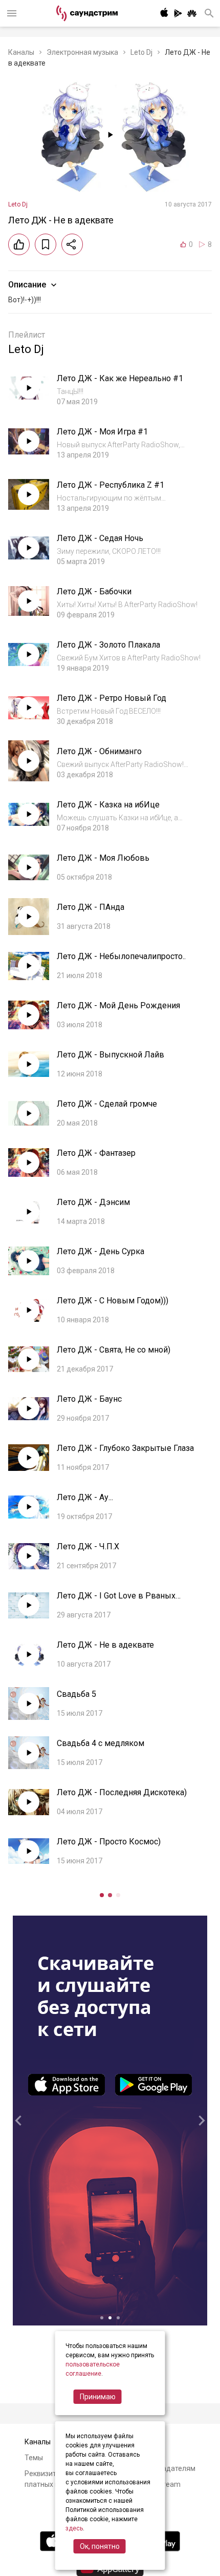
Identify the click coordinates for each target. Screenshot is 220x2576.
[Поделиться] (72, 244)
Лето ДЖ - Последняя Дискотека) (122, 1792)
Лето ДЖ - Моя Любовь (103, 858)
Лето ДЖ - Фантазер (96, 1153)
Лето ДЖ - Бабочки (94, 591)
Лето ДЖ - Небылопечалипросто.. (121, 956)
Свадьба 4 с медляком (101, 1743)
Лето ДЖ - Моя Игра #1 (102, 432)
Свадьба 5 (76, 1694)
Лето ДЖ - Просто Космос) (109, 1842)
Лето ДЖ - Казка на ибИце (108, 805)
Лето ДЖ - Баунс (89, 1399)
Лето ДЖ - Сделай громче (107, 1104)
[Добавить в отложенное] (46, 244)
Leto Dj (141, 52)
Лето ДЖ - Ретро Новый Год (112, 698)
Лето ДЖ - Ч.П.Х (88, 1546)
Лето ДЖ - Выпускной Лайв (111, 1055)
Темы (34, 2458)
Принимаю (98, 2397)
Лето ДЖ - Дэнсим (93, 1202)
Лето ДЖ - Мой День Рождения (118, 1005)
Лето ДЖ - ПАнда (91, 907)
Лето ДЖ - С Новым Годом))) (113, 1301)
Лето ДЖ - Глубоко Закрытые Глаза (125, 1448)
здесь (74, 2528)
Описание (27, 285)
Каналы (21, 52)
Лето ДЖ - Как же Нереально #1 (120, 378)
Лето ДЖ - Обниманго (99, 751)
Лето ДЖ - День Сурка (101, 1251)
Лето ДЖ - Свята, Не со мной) (114, 1350)
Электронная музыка (82, 52)
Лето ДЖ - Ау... (85, 1497)
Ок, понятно (100, 2546)
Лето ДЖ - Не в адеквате (105, 1645)
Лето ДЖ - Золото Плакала (108, 645)
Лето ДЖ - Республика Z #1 (111, 485)
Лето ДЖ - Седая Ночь (100, 538)
